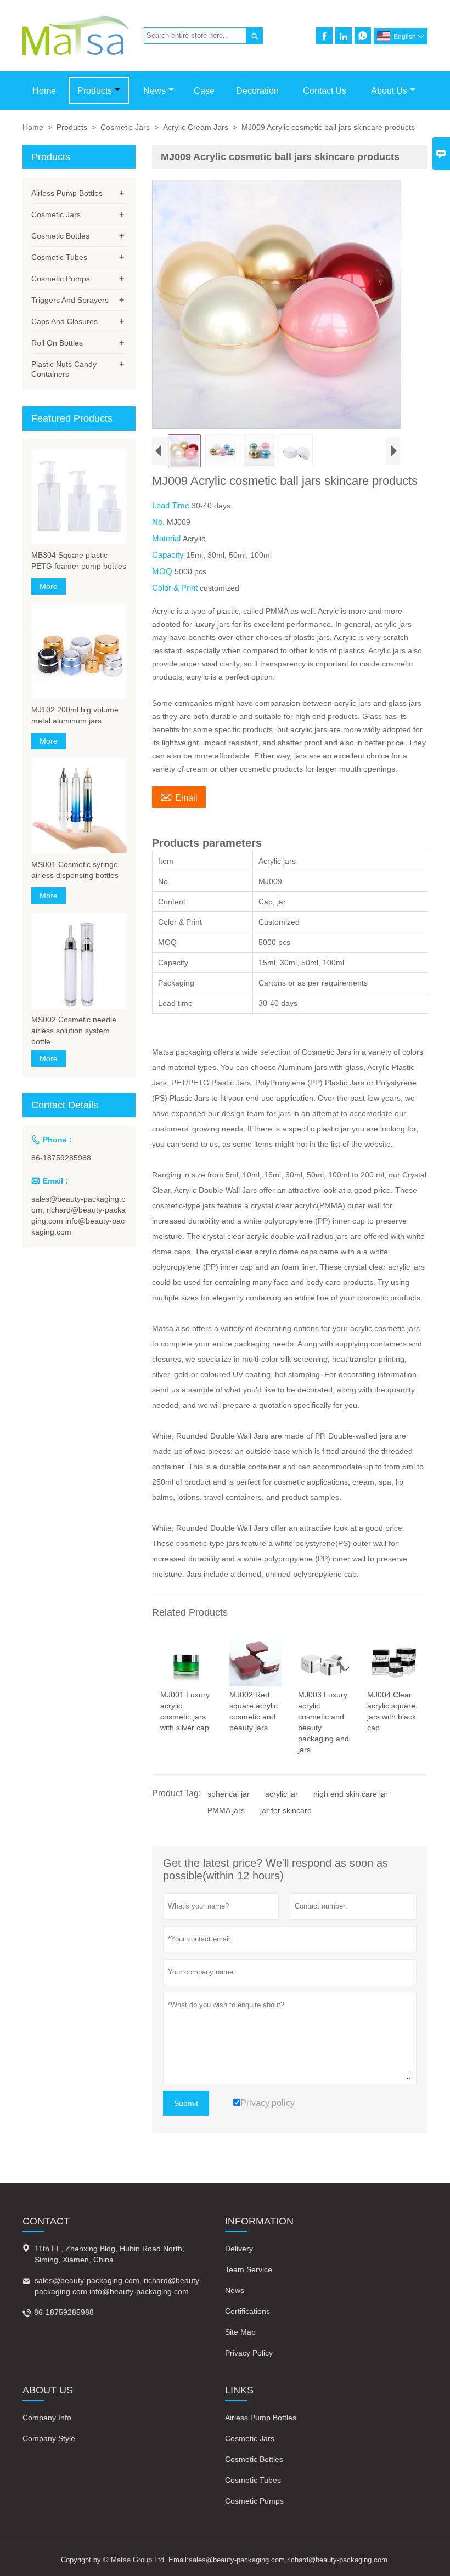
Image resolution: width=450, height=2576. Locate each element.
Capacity (169, 555)
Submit (186, 2103)
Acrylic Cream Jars (196, 127)
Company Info (47, 2418)
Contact (46, 2221)
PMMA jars (226, 1810)
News (154, 91)
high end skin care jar (351, 1794)
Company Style (49, 2438)
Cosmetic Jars (125, 127)
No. (159, 522)
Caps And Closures (64, 321)
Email (179, 796)
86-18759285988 (61, 1158)
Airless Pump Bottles (67, 193)
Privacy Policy (249, 2353)
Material (167, 538)
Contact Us (325, 91)
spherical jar (229, 1794)
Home (44, 91)
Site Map (240, 2332)
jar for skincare (286, 1810)
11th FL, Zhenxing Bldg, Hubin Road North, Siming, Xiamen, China (109, 2254)
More (49, 586)
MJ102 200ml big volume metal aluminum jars (75, 715)
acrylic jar (282, 1794)
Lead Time (172, 505)
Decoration (257, 91)
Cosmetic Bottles (60, 236)
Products (95, 91)
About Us (389, 91)
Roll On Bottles (57, 343)
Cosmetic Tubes (59, 257)
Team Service (249, 2269)
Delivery (239, 2249)
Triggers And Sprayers (70, 300)
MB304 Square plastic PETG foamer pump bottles (79, 561)
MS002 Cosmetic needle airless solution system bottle (74, 1031)
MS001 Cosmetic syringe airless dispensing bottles (75, 870)
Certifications (248, 2311)
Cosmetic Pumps (61, 279)
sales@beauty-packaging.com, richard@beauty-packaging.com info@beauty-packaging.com (78, 1215)
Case (204, 91)
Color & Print (176, 588)
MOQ (163, 571)
